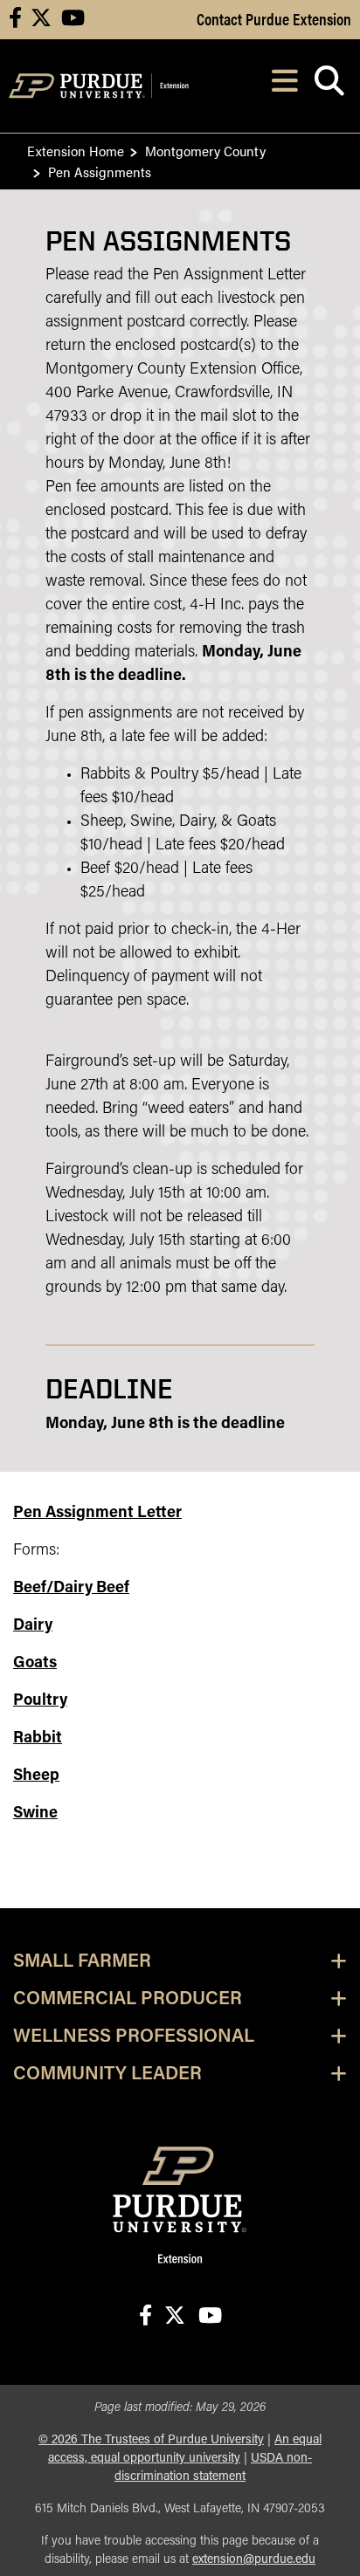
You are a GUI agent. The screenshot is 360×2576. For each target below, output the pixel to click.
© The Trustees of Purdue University (151, 2440)
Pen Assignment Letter (97, 1514)
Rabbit (38, 1739)
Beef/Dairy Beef (71, 1589)
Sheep (36, 1776)
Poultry (40, 1701)
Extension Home (76, 151)
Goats (35, 1664)
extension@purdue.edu (254, 2560)
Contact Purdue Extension (274, 18)
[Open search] (329, 86)
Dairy (33, 1626)
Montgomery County (205, 151)
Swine (35, 1814)
